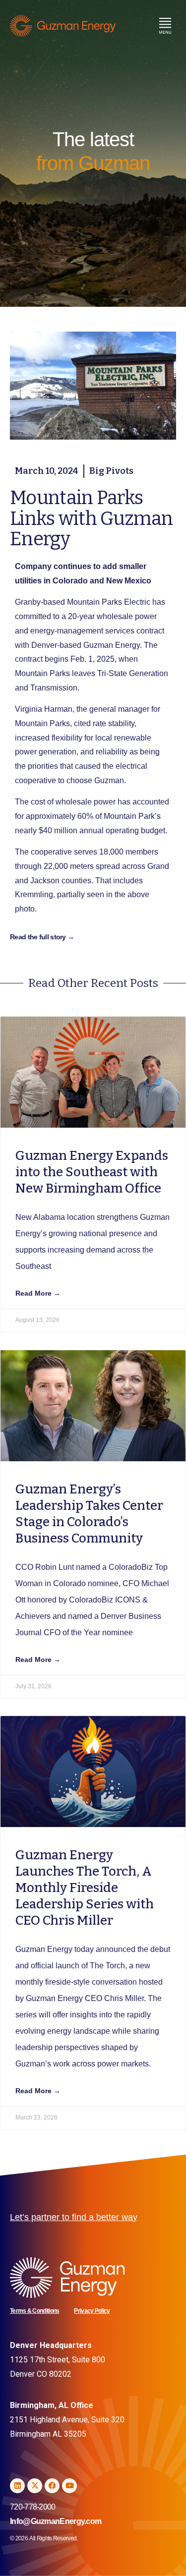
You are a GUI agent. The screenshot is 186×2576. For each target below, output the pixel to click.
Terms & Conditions (34, 2311)
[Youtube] (69, 2486)
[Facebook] (52, 2486)
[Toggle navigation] (165, 26)
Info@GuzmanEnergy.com (56, 2521)
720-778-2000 (33, 2507)
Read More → (38, 1293)
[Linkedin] (17, 2486)
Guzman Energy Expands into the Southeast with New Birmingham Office (92, 1172)
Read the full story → (42, 937)
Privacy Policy (92, 2311)
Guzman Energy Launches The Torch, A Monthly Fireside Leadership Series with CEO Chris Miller (85, 1888)
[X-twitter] (35, 2486)
